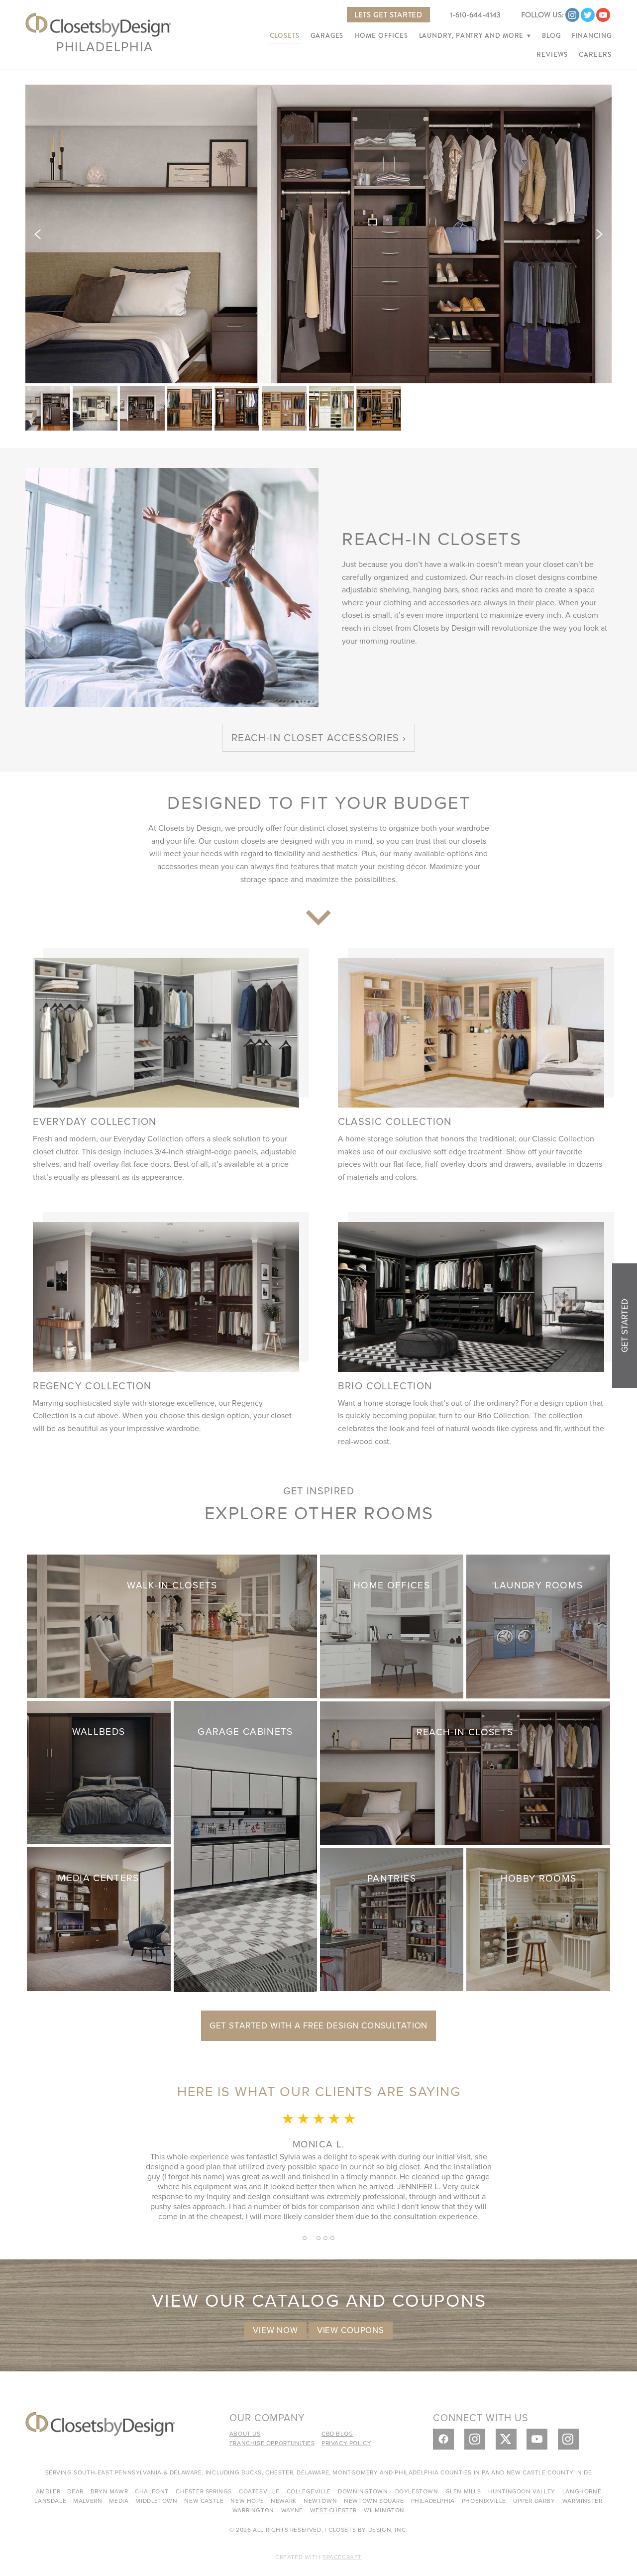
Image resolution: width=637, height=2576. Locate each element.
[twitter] (588, 15)
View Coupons (351, 2330)
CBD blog (337, 2433)
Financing (592, 36)
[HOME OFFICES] (392, 1625)
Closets (285, 36)
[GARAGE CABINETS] (245, 1845)
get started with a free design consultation (319, 2025)
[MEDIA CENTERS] (99, 1918)
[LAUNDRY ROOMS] (538, 1625)
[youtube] (603, 15)
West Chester (333, 2510)
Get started (625, 1326)
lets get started (388, 15)
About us (245, 2433)
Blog (551, 36)
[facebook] (443, 2439)
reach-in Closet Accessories (316, 737)
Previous (38, 234)
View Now (275, 2330)
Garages (327, 36)
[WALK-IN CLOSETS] (172, 1625)
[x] (506, 2439)
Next (599, 234)
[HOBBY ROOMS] (538, 1918)
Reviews (552, 55)
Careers (595, 55)
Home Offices (381, 36)
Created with (318, 2557)
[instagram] (572, 15)
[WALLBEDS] (99, 1771)
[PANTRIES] (392, 1918)
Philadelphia (105, 46)
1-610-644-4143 (475, 15)
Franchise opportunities (272, 2443)
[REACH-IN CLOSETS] (465, 1772)
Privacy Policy (346, 2443)
